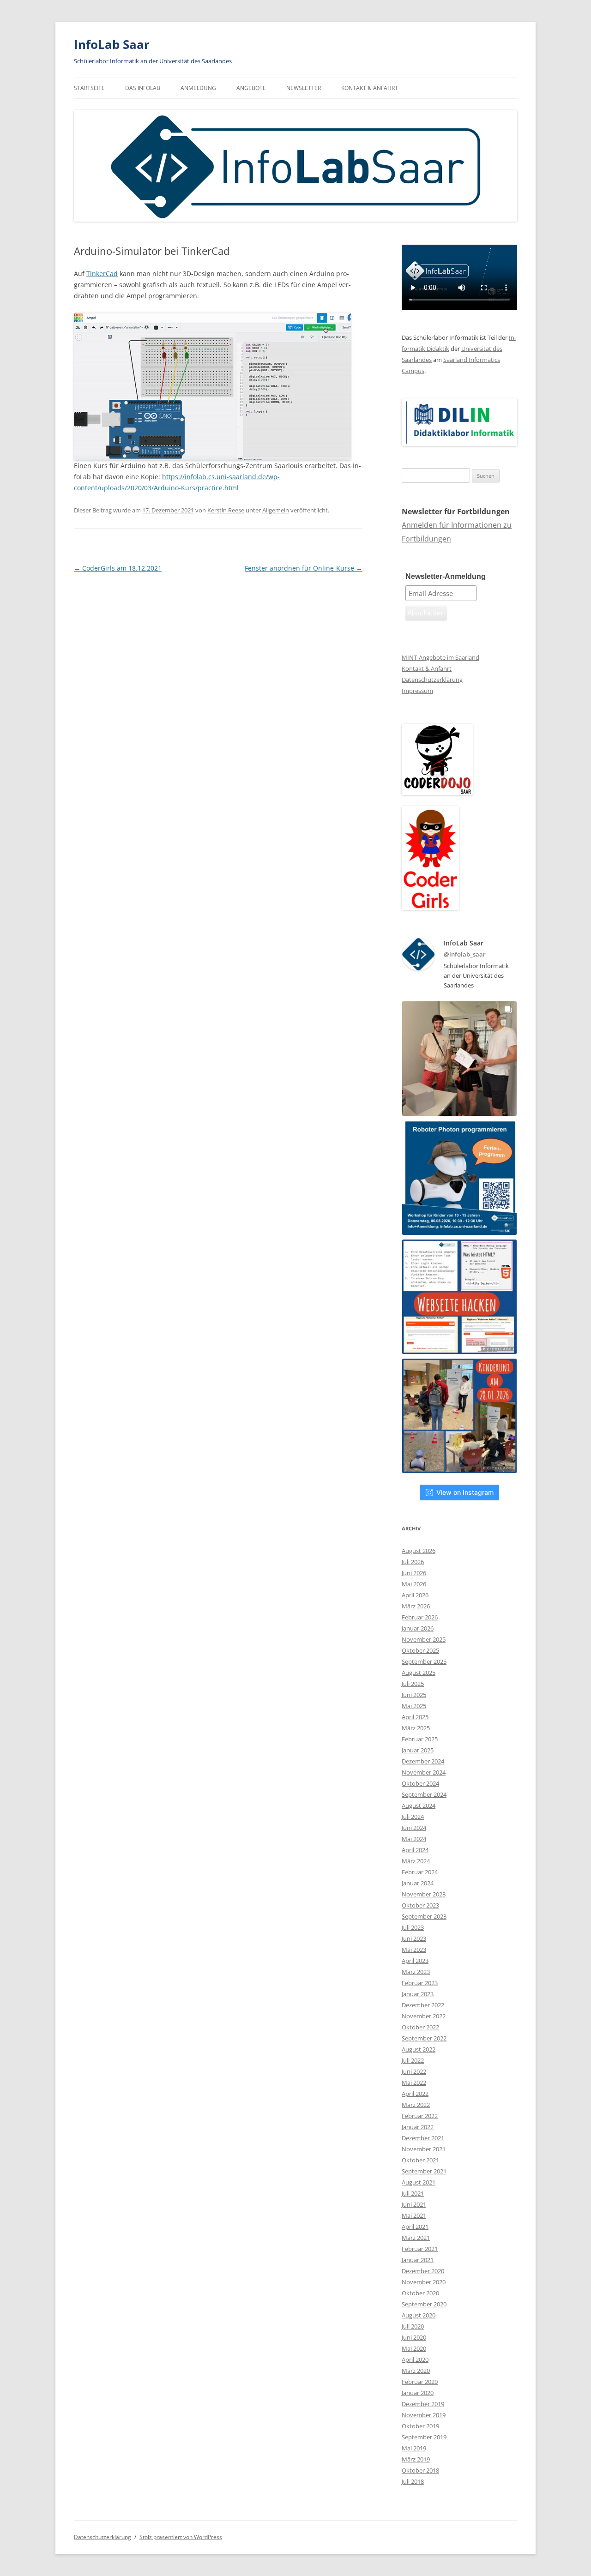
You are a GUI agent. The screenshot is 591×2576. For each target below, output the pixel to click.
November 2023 (424, 1894)
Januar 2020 (418, 2393)
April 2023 (415, 1961)
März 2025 (416, 1728)
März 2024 (416, 1861)
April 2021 (415, 2227)
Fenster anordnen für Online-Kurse (304, 568)
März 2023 (416, 1972)
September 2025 (424, 1661)
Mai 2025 (414, 1706)
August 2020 (419, 2315)
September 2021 (424, 2171)
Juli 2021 (413, 2193)
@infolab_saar (465, 954)
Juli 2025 (413, 1684)
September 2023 (424, 1916)
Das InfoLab (143, 88)
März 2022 (416, 2105)
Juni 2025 (414, 1695)
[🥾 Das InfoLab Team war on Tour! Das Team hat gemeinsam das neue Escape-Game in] (459, 1059)
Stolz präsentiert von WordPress (181, 2537)
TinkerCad (102, 274)
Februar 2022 (420, 2116)
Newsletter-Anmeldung (446, 576)
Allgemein (276, 510)
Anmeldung (198, 88)
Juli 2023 (413, 1927)
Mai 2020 (414, 2348)
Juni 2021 (414, 2204)
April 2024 (415, 1850)
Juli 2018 (413, 2481)
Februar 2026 (420, 1617)
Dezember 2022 (423, 2005)
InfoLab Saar (112, 44)
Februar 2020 (420, 2382)
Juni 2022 (414, 2071)
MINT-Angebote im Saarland (440, 657)
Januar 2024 (418, 1883)
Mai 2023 (414, 1950)
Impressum (417, 691)
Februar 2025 (420, 1739)
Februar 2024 (420, 1872)
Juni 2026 (414, 1573)
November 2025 (424, 1639)
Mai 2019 (414, 2448)
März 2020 (416, 2371)
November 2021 (424, 2149)
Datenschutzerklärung (432, 680)
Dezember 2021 (423, 2138)
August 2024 (419, 1806)
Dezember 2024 (423, 1761)
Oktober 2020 (420, 2293)
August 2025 (419, 1673)
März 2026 (416, 1606)
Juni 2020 (414, 2337)
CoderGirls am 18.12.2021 (118, 568)
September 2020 (424, 2304)
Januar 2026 (418, 1628)
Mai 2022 (414, 2082)
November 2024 (424, 1772)
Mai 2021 (414, 2215)
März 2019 (416, 2459)
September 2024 (424, 1794)
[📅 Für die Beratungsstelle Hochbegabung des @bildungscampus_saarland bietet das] (459, 1297)
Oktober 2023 (420, 1905)
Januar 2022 (418, 2127)
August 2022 (419, 2049)
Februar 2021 (420, 2249)
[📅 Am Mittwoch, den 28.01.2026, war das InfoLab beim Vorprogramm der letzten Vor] (459, 1416)
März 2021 (416, 2238)
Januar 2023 (418, 1994)
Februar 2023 (420, 1983)
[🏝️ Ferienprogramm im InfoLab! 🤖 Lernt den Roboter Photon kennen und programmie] (459, 1178)
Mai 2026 (414, 1584)
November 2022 (424, 2016)
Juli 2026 (413, 1562)
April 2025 (415, 1717)
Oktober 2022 (420, 2027)
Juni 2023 (414, 1938)
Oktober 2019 (420, 2426)
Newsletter (304, 88)
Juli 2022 (413, 2060)
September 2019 (424, 2437)
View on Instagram (465, 1492)
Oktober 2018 (420, 2470)
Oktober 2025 (420, 1650)
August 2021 (419, 2182)
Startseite (89, 88)
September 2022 (424, 2038)
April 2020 (415, 2359)
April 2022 (415, 2094)
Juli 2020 (413, 2326)
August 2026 (419, 1551)
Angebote (251, 88)
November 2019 (424, 2415)
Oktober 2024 (420, 1783)
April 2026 (415, 1595)
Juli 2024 (413, 1817)
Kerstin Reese (226, 510)
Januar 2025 (418, 1750)
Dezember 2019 (423, 2404)
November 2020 (424, 2282)
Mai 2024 (414, 1839)
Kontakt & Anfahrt (370, 88)
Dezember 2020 (423, 2271)
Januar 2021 (418, 2260)
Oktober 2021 (420, 2160)
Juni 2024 (414, 1828)
